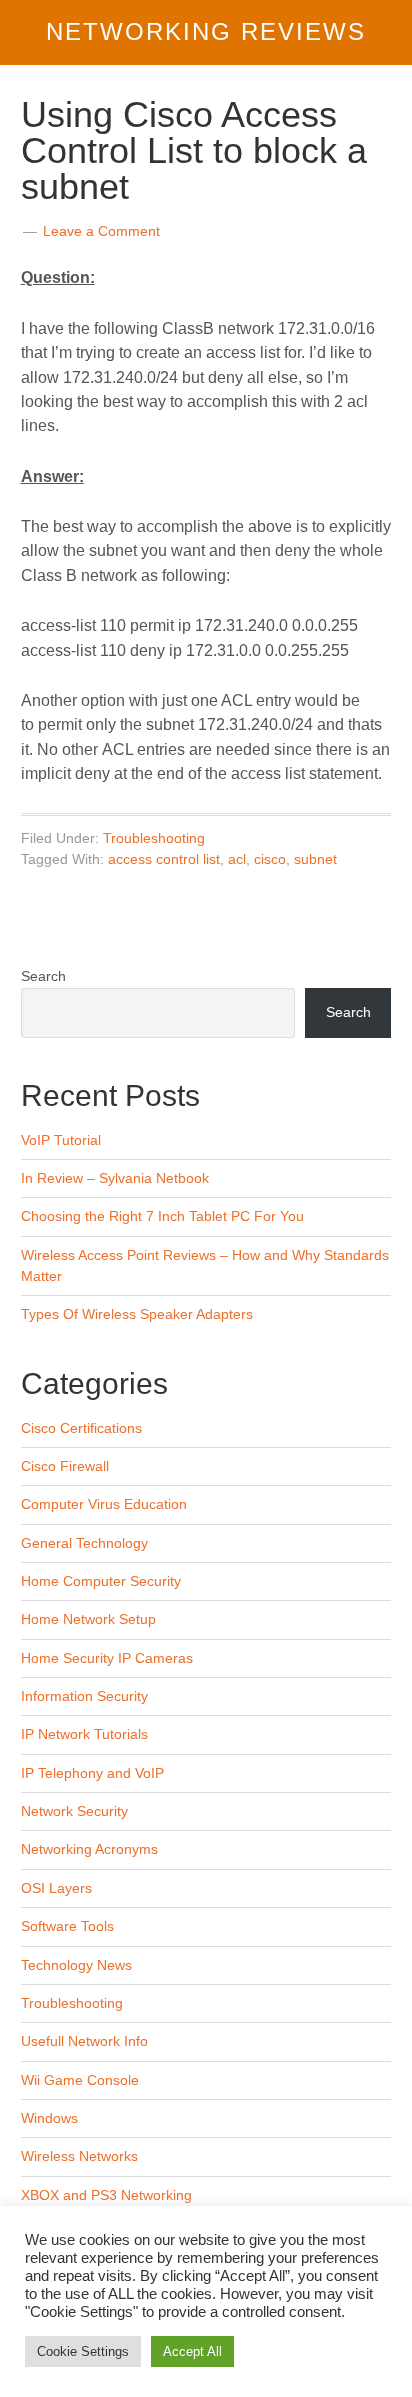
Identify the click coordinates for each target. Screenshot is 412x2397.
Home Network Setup (88, 1619)
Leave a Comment (101, 231)
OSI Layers (56, 1888)
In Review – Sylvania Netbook (115, 1178)
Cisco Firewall (65, 1466)
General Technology (84, 1543)
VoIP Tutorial (61, 1140)
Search (43, 976)
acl (237, 859)
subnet (315, 859)
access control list (164, 859)
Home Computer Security (101, 1581)
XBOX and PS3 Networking (106, 2195)
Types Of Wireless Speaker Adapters (137, 1314)
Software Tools (67, 1926)
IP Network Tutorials (84, 1734)
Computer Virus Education (104, 1504)
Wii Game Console (80, 2080)
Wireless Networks (79, 2156)
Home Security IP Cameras (107, 1658)
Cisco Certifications (81, 1428)
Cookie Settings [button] (83, 2351)
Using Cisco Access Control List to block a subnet (194, 150)
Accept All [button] (192, 2351)
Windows (49, 2118)
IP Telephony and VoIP (92, 1773)
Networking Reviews (206, 31)
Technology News (76, 1965)
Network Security (74, 1811)
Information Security (84, 1696)
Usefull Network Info (84, 2041)
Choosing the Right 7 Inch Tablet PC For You (162, 1216)
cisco (270, 859)
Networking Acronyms (89, 1849)
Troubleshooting (154, 838)
